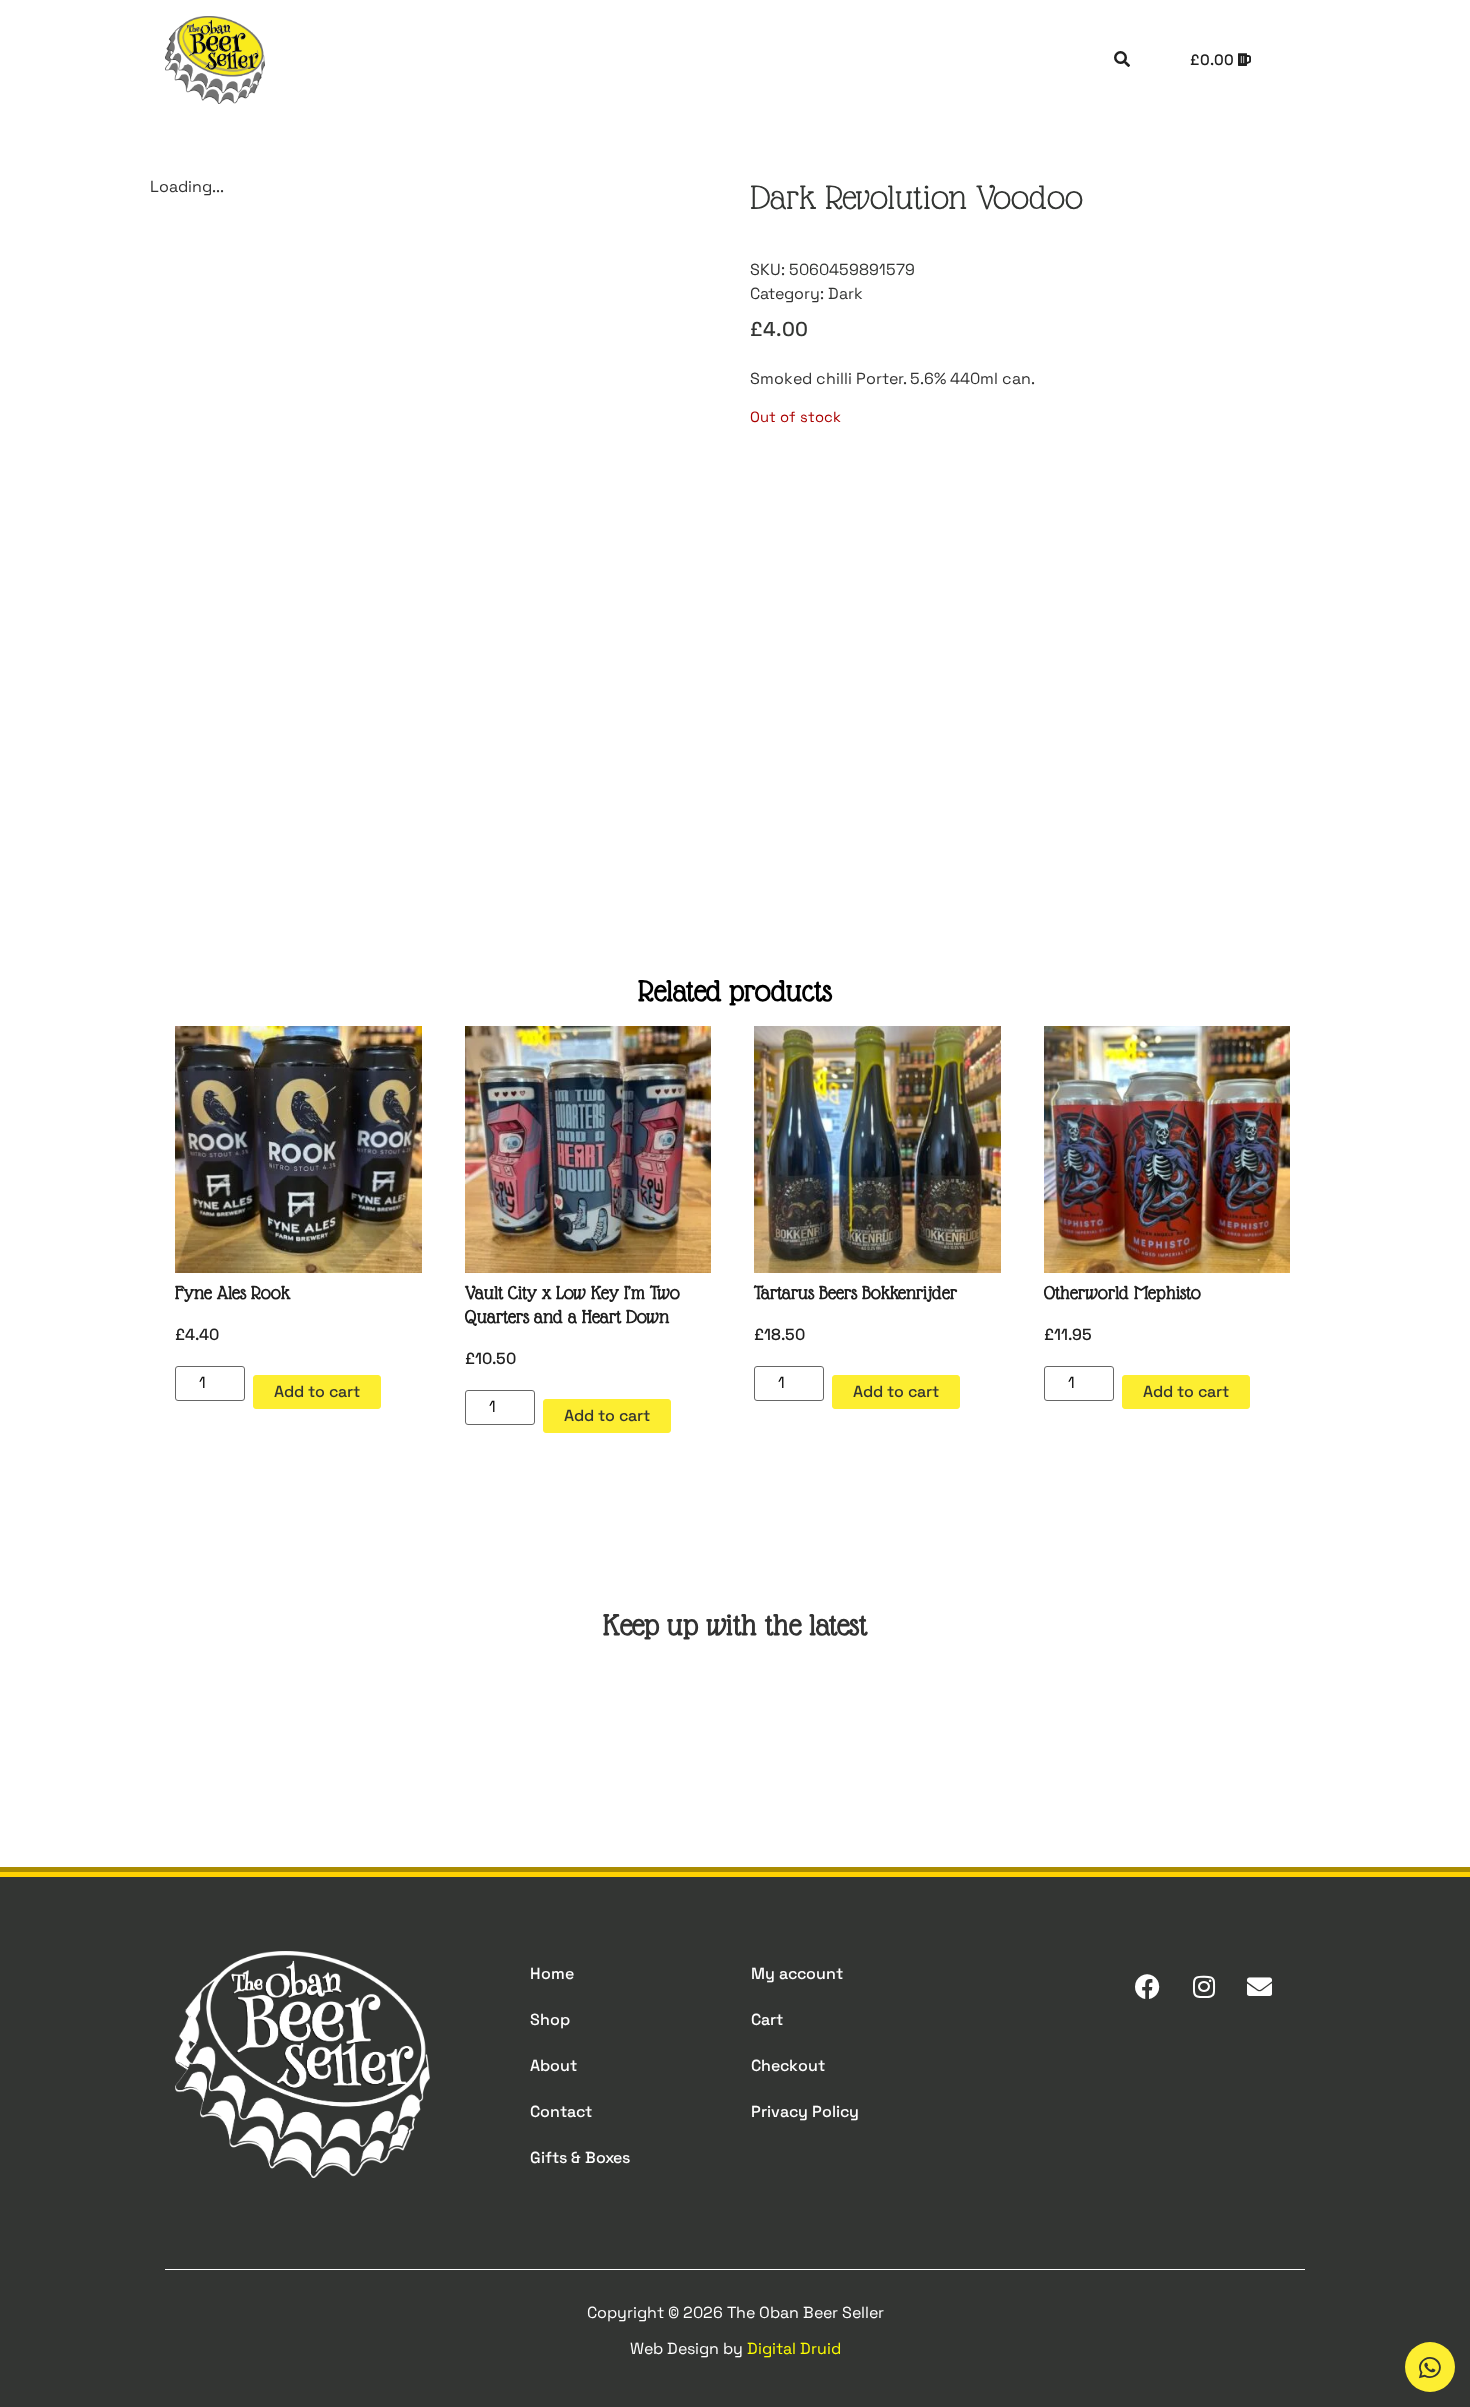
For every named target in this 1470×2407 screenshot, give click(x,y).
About (553, 2065)
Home (552, 1973)
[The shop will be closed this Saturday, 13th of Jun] (831, 1724)
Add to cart (317, 1391)
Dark (845, 293)
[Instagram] (1203, 1986)
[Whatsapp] (1430, 2367)
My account (797, 1973)
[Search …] (1122, 60)
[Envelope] (1259, 1986)
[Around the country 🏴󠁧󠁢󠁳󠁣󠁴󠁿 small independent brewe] (1023, 1724)
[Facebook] (1147, 1986)
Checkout (788, 2065)
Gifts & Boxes (580, 2157)
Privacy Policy (805, 2111)
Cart (767, 2019)
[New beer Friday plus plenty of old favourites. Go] (256, 1724)
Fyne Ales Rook (232, 1292)
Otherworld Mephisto (1122, 1292)
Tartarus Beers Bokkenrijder (855, 1292)
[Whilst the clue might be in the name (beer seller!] (639, 1724)
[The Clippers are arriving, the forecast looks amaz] (448, 1724)
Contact (561, 2111)
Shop (550, 2019)
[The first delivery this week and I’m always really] (1214, 1724)
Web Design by (735, 2348)
